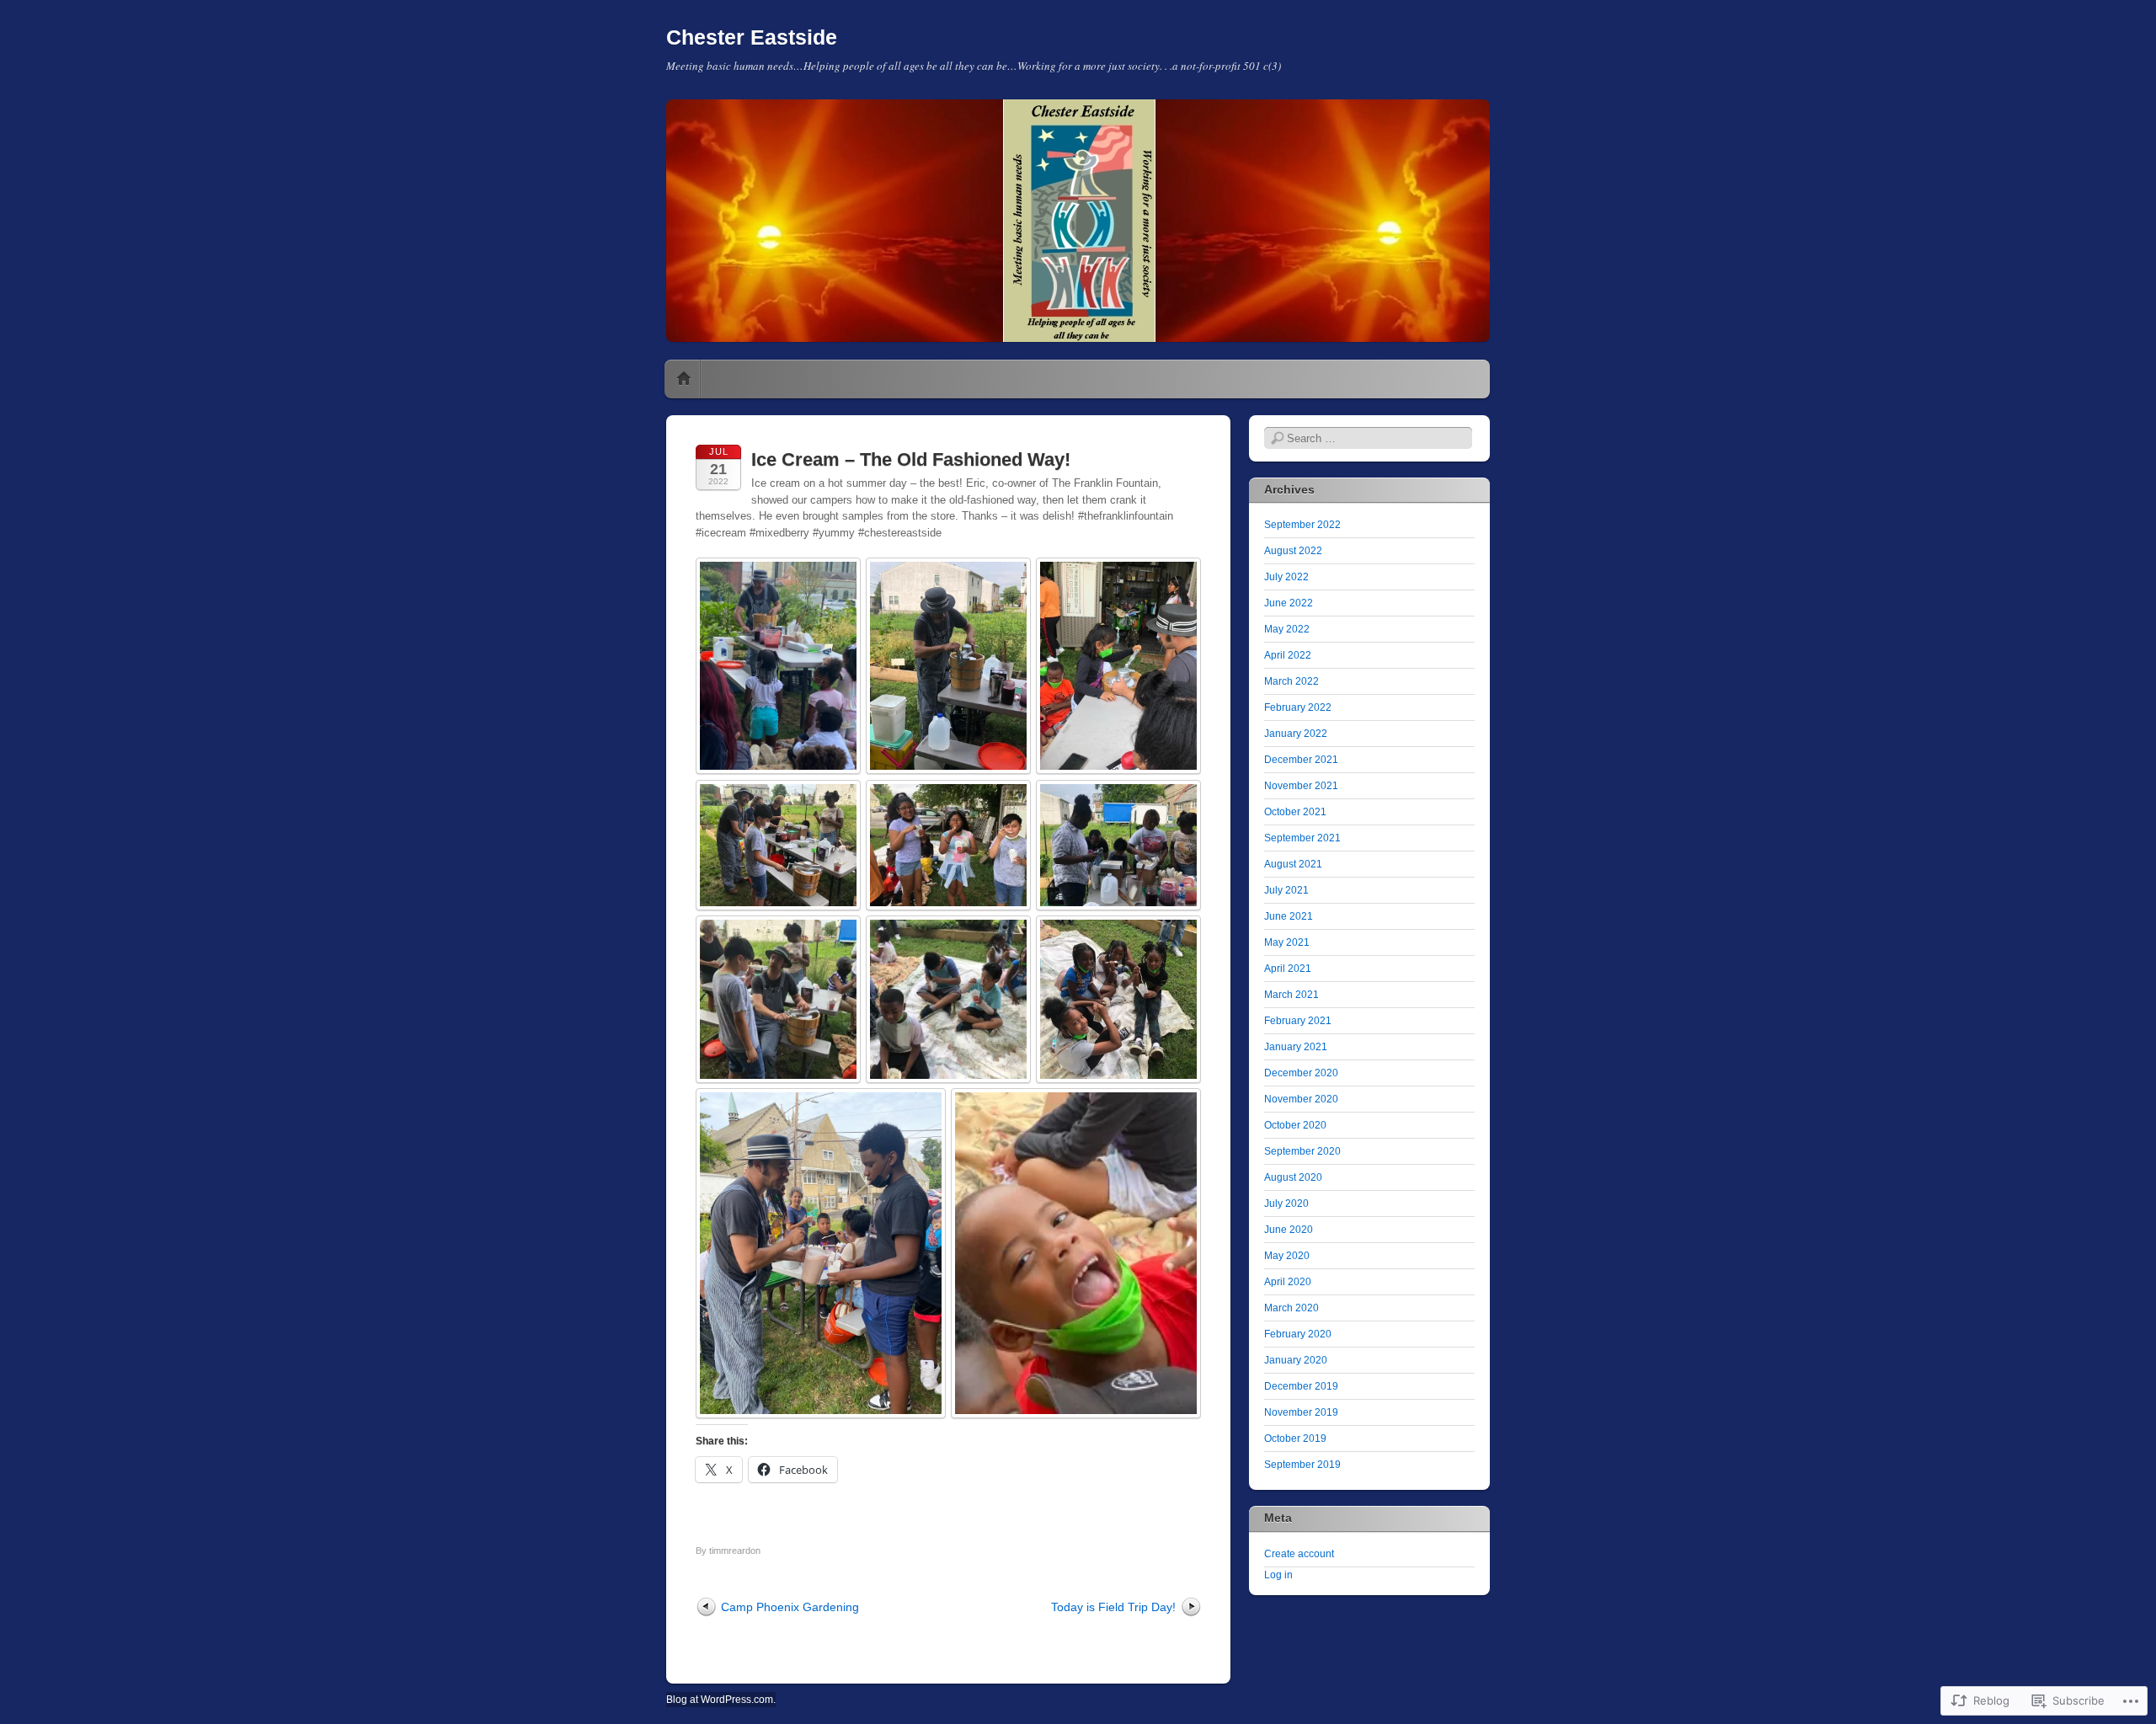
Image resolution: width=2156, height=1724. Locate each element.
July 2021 (1286, 890)
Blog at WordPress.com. (721, 1700)
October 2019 (1295, 1438)
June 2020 (1289, 1230)
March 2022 (1291, 681)
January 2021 (1296, 1047)
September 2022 (1302, 525)
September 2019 (1302, 1465)
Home (684, 379)
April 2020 (1288, 1282)
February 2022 (1298, 707)
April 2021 (1288, 969)
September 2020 (1302, 1151)
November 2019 (1301, 1412)
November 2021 (1301, 786)
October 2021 (1295, 812)
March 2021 (1291, 995)
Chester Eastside (752, 37)
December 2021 (1301, 760)
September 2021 (1302, 838)
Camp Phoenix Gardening (790, 1607)
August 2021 (1293, 864)
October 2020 (1295, 1125)
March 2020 (1291, 1308)
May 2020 (1287, 1256)
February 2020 (1298, 1334)
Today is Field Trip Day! (1113, 1607)
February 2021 (1298, 1021)
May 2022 (1287, 629)
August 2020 (1293, 1177)
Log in (1278, 1575)
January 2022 (1296, 734)
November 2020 (1301, 1099)
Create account (1299, 1554)
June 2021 (1289, 916)
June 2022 (1289, 603)
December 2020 (1301, 1073)
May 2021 (1287, 942)
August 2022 (1293, 551)
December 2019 (1301, 1386)
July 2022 (1286, 577)
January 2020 (1296, 1360)
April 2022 (1288, 655)
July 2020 (1286, 1204)
